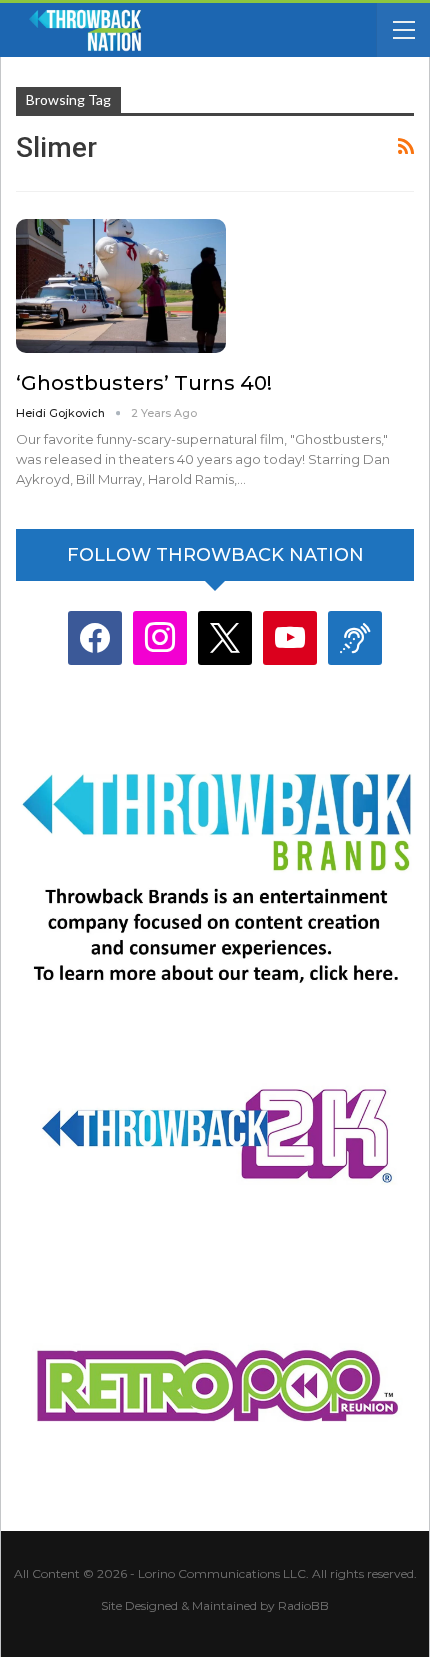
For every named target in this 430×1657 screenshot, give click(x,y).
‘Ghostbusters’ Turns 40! (144, 383)
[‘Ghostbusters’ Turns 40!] (121, 286)
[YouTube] (290, 637)
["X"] (225, 637)
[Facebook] (95, 637)
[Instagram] (160, 637)
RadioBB (303, 1605)
